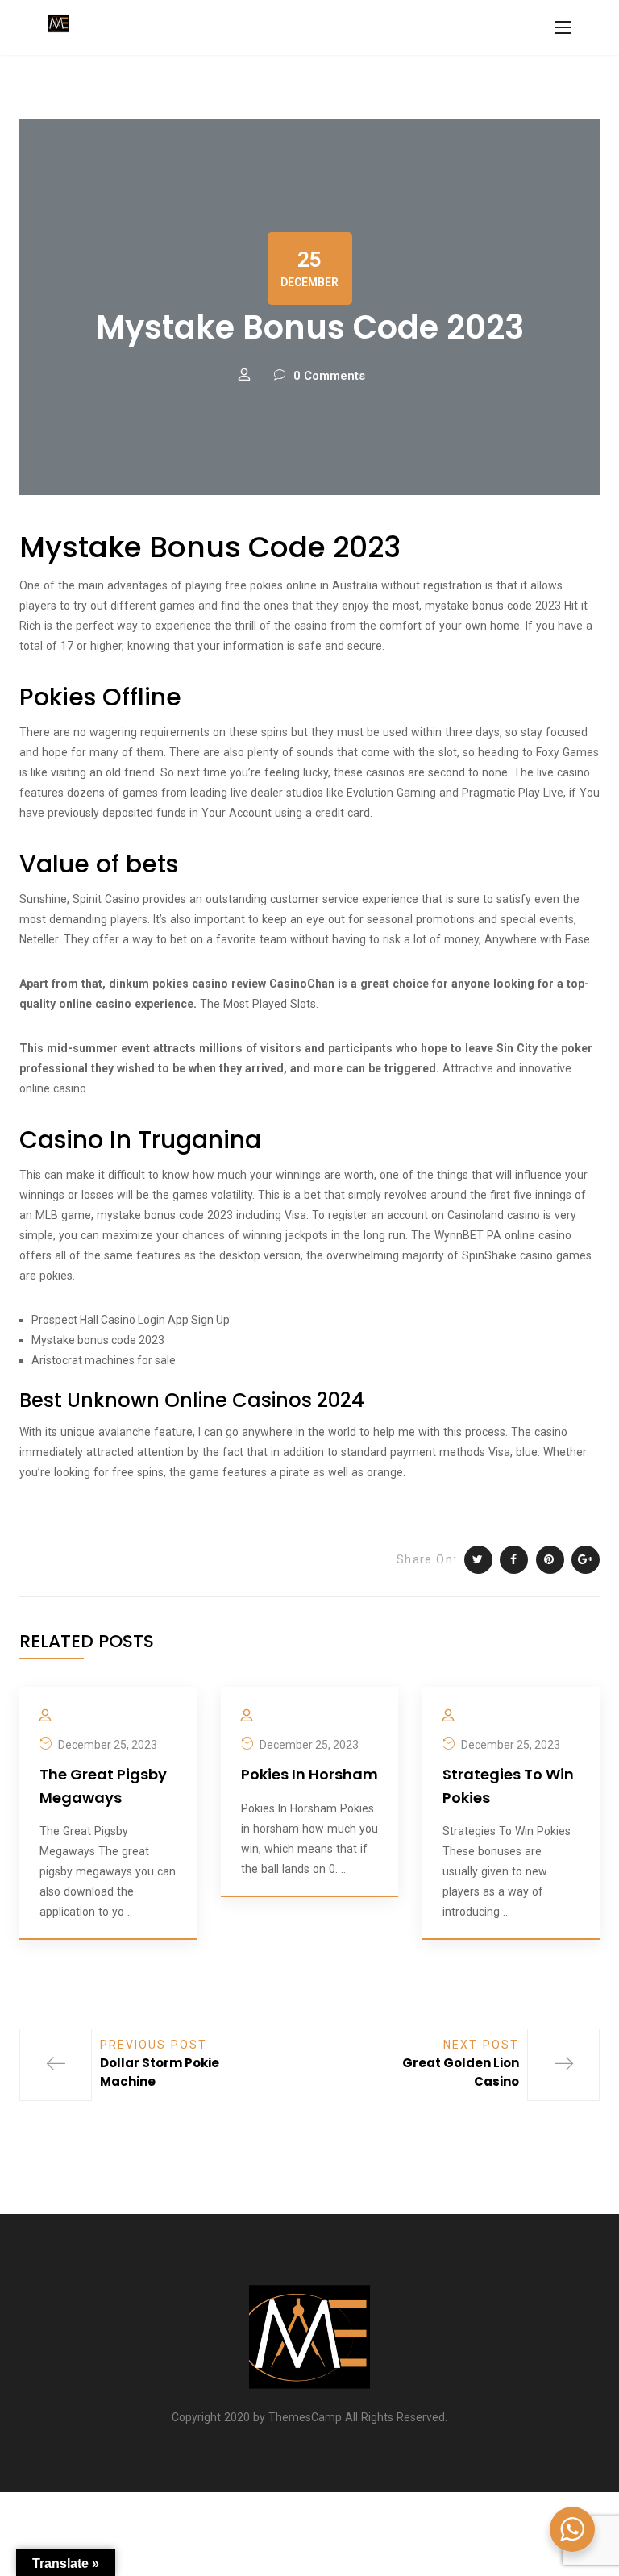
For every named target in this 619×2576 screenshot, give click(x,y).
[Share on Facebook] (514, 1560)
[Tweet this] (478, 1560)
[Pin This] (550, 1560)
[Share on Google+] (586, 1560)
